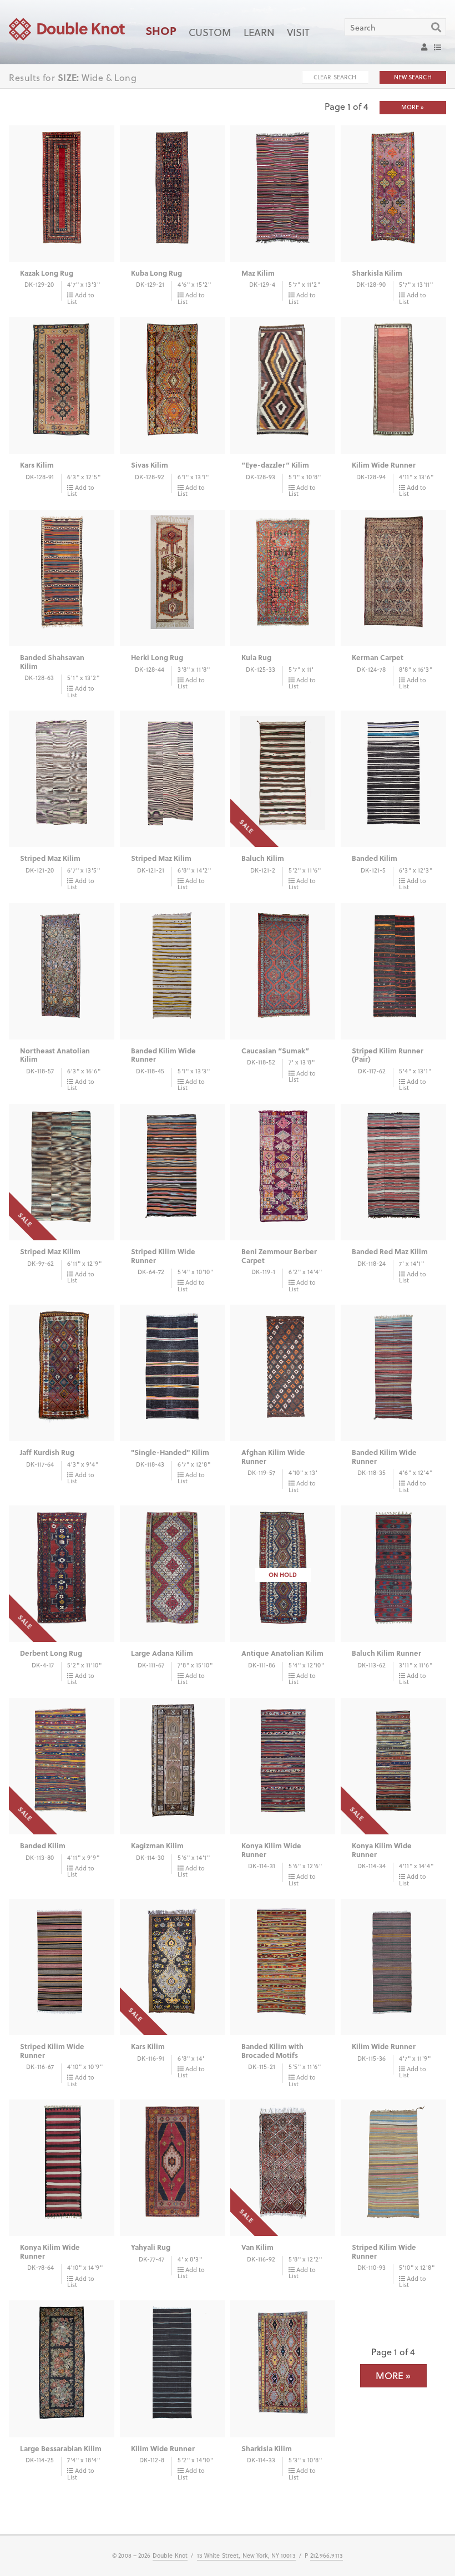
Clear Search (335, 77)
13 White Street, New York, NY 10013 (246, 2555)
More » (413, 107)
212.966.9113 (327, 2555)
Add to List (81, 298)
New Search (413, 77)
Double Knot (170, 2555)
